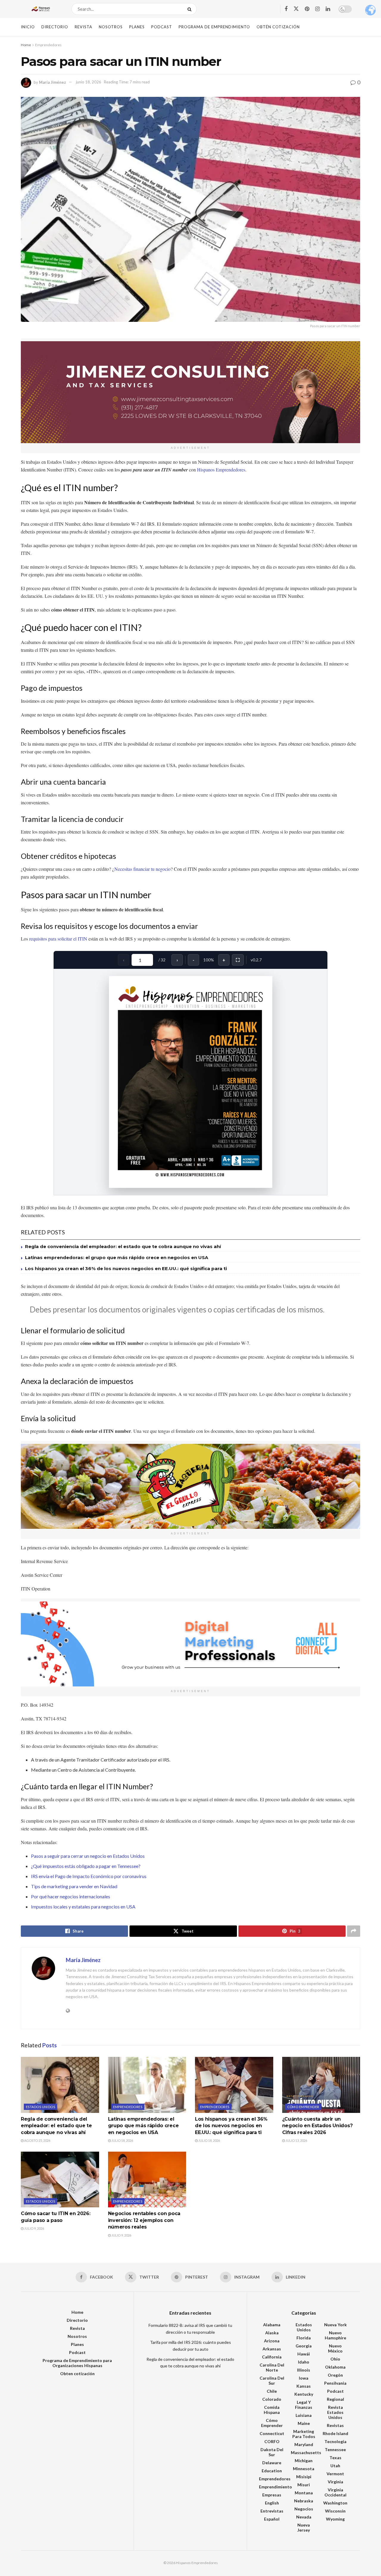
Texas (335, 2458)
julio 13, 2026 (296, 2140)
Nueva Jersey (304, 2527)
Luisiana (304, 2415)
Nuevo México (335, 2348)
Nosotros (111, 27)
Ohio (335, 2359)
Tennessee (335, 2449)
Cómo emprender (303, 2107)
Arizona (272, 2341)
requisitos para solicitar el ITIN (58, 939)
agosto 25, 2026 (37, 2140)
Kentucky (304, 2394)
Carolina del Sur (272, 2381)
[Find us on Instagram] (317, 9)
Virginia (335, 2482)
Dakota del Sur (272, 2452)
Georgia (304, 2346)
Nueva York (335, 2325)
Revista (83, 27)
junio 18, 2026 (89, 82)
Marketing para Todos (304, 2434)
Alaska (272, 2333)
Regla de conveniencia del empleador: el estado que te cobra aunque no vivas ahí (123, 1246)
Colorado (272, 2399)
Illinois (304, 2370)
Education (272, 2471)
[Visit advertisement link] (190, 392)
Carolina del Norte (272, 2367)
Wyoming (335, 2519)
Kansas (304, 2386)
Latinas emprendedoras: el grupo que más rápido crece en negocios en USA (117, 1257)
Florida (304, 2338)
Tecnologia (335, 2441)
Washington (335, 2503)
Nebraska (304, 2501)
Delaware (272, 2463)
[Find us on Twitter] (296, 9)
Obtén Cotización (278, 27)
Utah (335, 2466)
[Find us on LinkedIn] (328, 9)
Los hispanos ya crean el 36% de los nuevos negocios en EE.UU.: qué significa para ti (126, 1268)
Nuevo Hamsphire (335, 2335)
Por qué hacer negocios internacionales (71, 1896)
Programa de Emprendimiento (214, 27)
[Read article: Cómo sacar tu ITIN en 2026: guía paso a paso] (60, 2180)
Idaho (304, 2362)
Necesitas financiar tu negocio (142, 869)
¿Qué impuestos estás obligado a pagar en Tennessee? (86, 1866)
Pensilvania (335, 2383)
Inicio (28, 27)
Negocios (304, 2509)
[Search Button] (191, 9)
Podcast (162, 27)
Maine (304, 2423)
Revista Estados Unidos (335, 2412)
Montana (304, 2493)
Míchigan (304, 2461)
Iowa (304, 2378)
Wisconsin (335, 2511)
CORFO (272, 2441)
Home (26, 45)
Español (272, 2519)
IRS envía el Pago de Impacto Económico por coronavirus (89, 1876)
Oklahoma (335, 2367)
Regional (335, 2399)
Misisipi (304, 2477)
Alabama (272, 2325)
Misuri (304, 2485)
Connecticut (272, 2433)
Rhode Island (335, 2433)
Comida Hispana (272, 2410)
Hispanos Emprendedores (221, 470)
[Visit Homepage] (41, 9)
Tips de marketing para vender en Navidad (74, 1886)
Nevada (304, 2517)
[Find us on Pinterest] (307, 9)
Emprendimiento (275, 2487)
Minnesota (304, 2469)
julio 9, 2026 (34, 2228)
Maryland (304, 2444)
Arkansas (272, 2349)
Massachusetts (306, 2452)
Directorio (55, 27)
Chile (272, 2391)
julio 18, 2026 (122, 2140)
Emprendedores (48, 45)
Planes (137, 27)
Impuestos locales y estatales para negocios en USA (83, 1907)
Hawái (304, 2354)
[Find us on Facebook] (286, 9)
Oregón (335, 2375)
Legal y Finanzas (304, 2405)
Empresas (272, 2495)
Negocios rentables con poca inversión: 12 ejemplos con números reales (144, 2220)
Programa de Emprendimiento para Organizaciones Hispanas (77, 2363)
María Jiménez (53, 82)
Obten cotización (77, 2374)
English (272, 2503)
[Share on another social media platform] (354, 1931)
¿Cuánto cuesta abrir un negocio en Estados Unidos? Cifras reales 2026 (317, 2126)
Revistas (335, 2425)
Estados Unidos (40, 2107)
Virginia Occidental (335, 2492)
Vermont (335, 2474)
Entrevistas (272, 2511)
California (272, 2357)
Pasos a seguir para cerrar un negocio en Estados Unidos (88, 1856)
